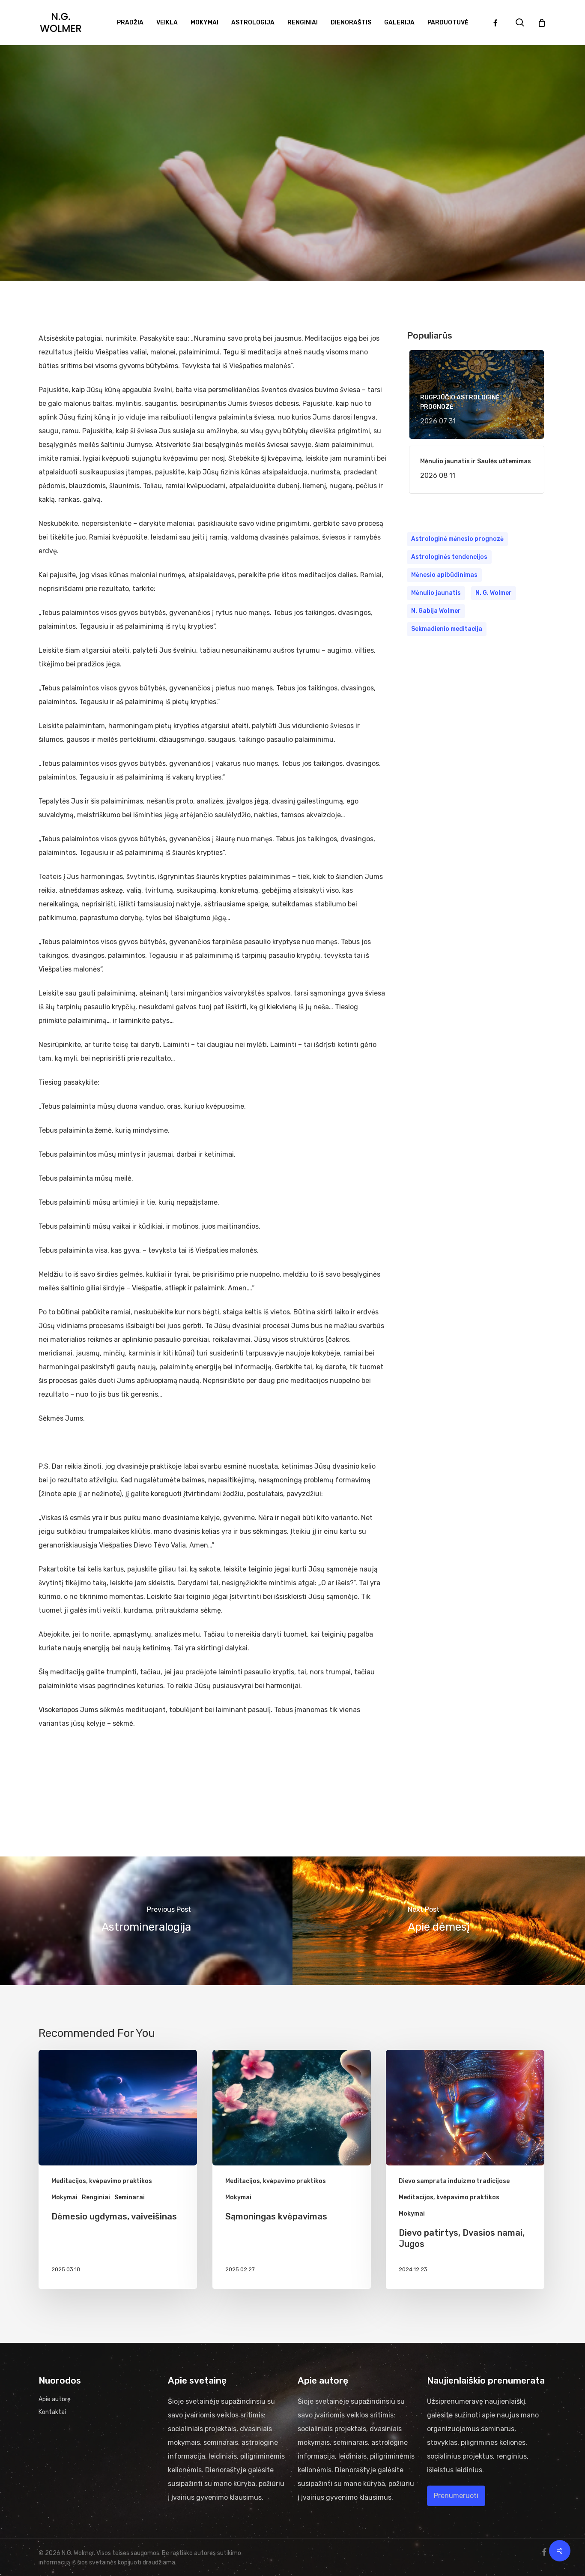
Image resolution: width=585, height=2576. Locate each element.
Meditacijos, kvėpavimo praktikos (292, 183)
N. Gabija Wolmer (436, 611)
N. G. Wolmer (494, 593)
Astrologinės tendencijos (449, 557)
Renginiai (96, 2197)
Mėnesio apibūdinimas (444, 575)
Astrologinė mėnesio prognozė (457, 539)
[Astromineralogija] (146, 1921)
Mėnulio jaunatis (436, 593)
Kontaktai (52, 2412)
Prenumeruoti (456, 2496)
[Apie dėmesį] (439, 1921)
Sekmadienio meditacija (447, 629)
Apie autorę (55, 2399)
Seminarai (130, 2197)
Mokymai (64, 2197)
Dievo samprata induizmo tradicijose (454, 2181)
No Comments (319, 242)
